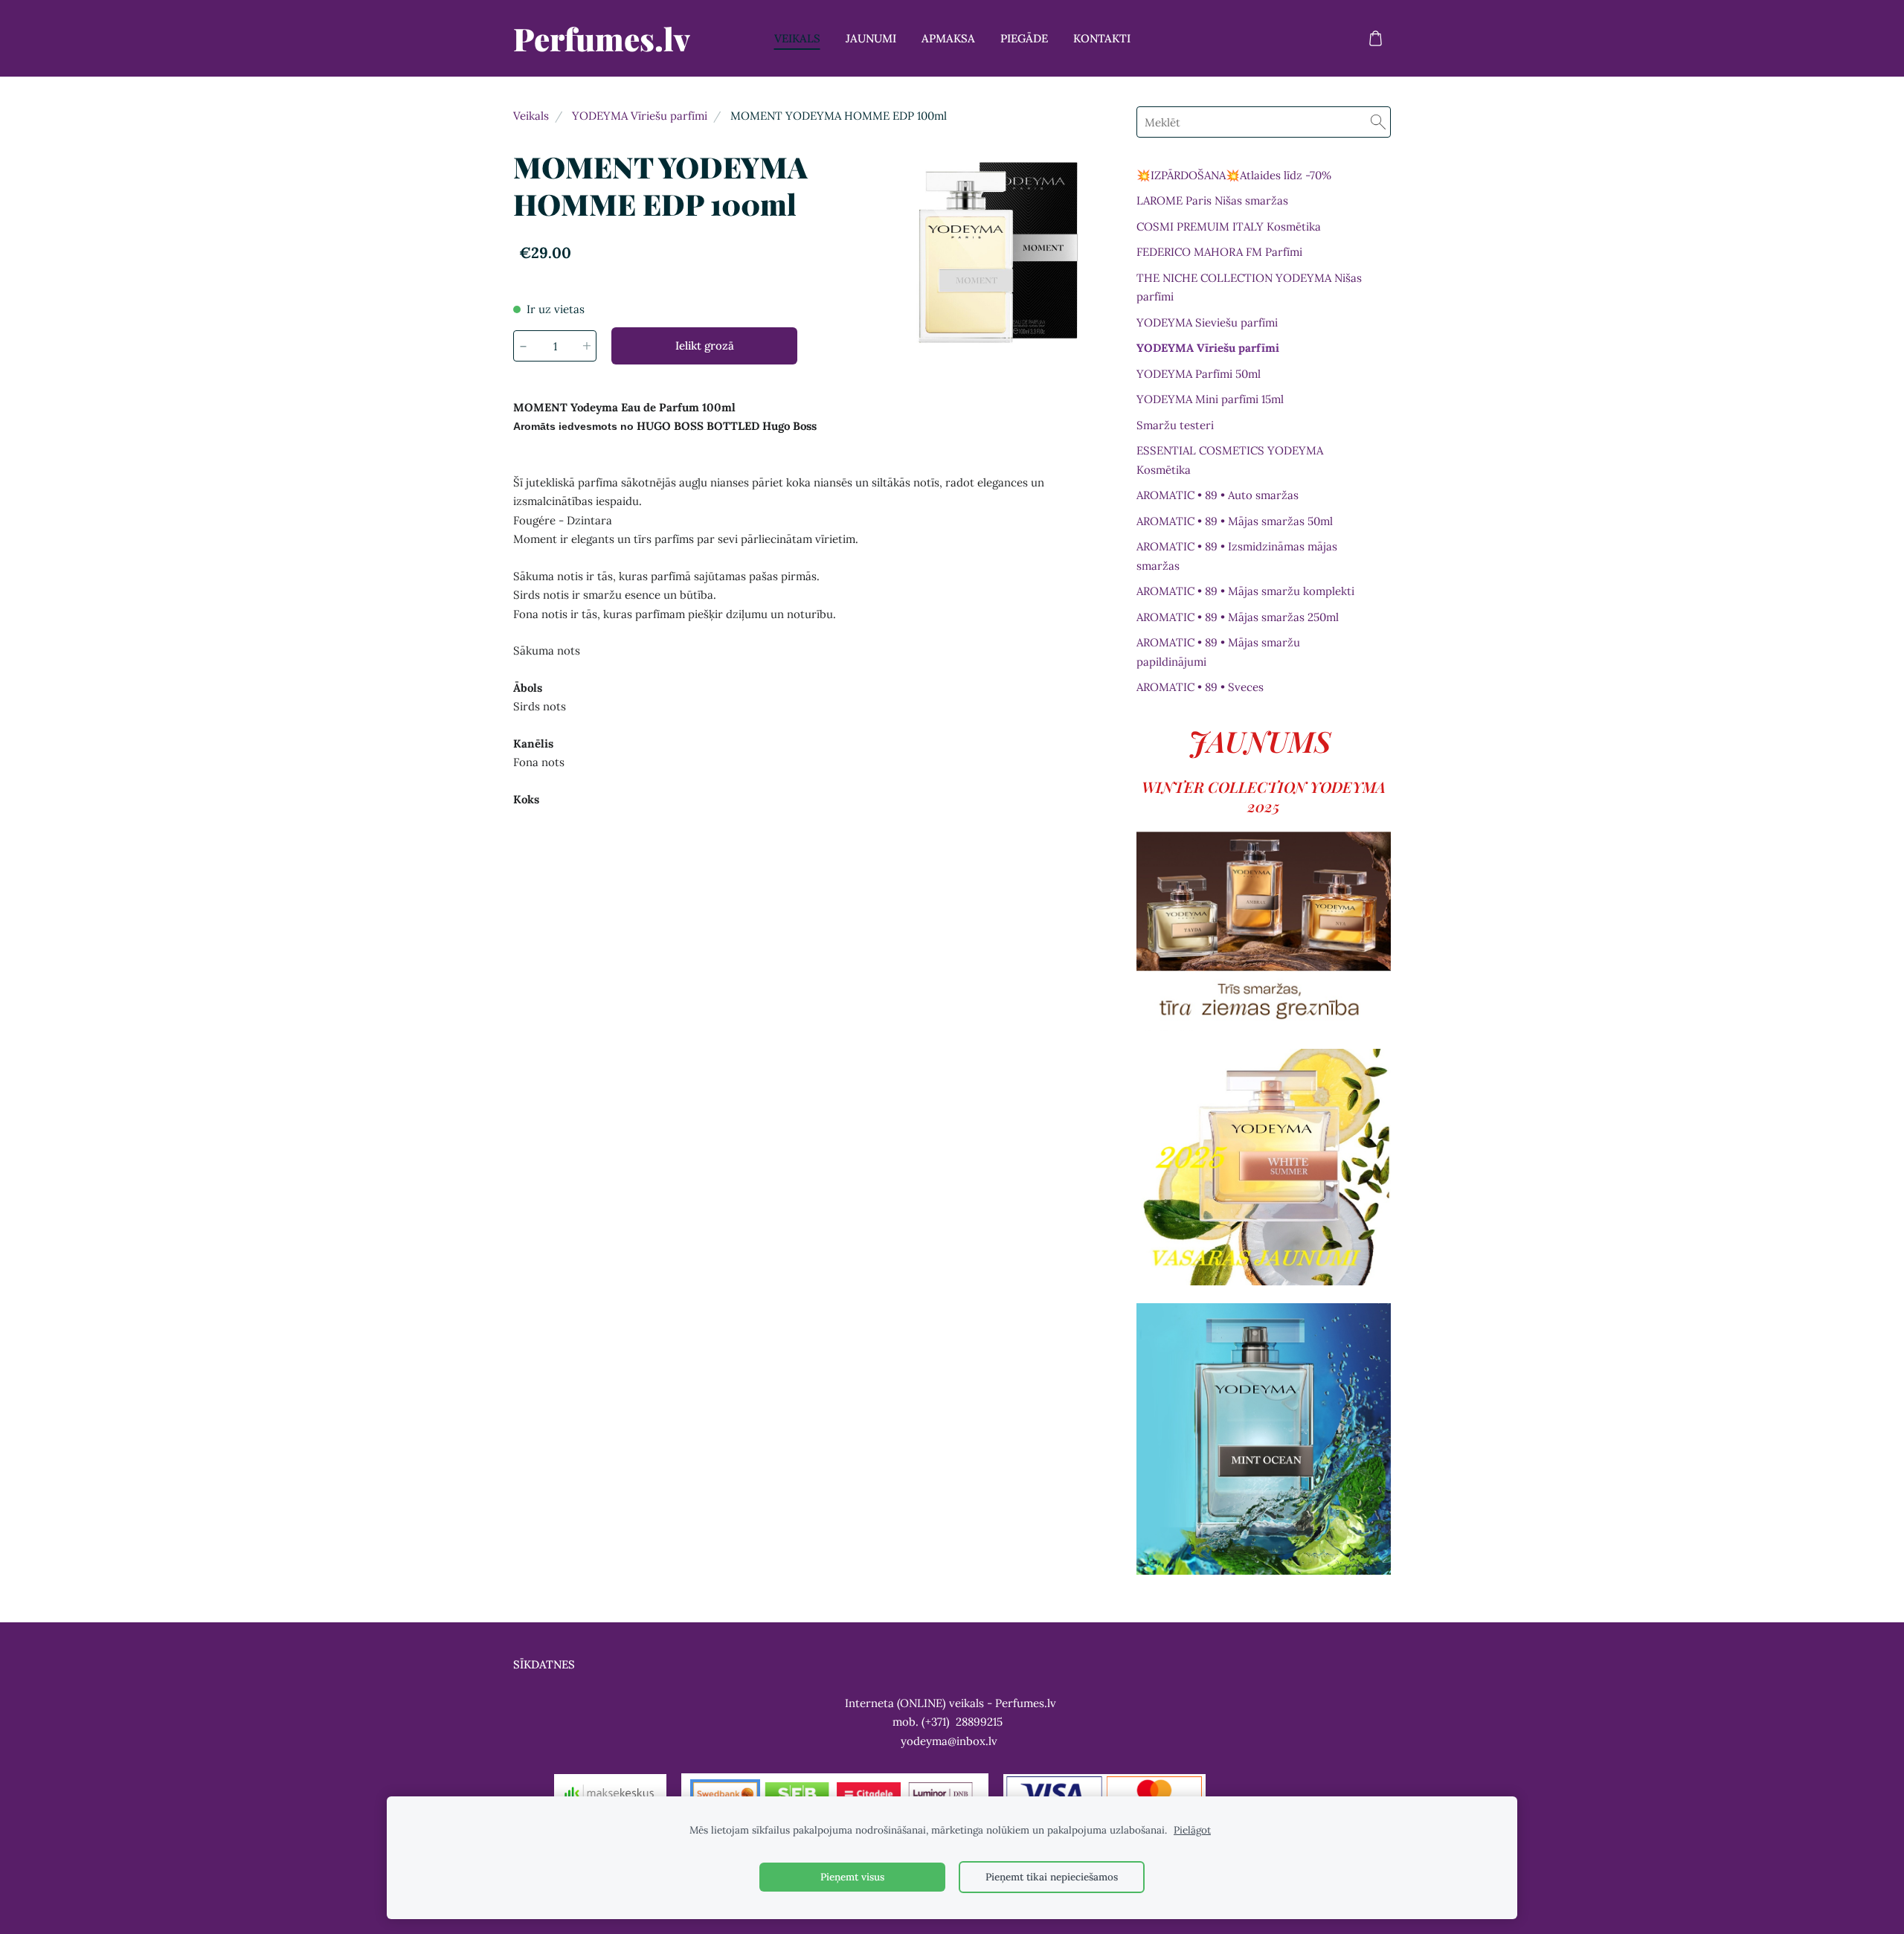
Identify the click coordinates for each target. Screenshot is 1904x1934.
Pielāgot (1192, 1830)
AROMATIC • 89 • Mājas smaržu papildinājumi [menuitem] (1218, 652)
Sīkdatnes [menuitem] (544, 1664)
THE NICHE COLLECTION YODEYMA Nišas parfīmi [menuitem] (1249, 287)
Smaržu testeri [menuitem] (1175, 425)
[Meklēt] (1378, 122)
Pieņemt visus (852, 1877)
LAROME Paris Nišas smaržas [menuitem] (1212, 200)
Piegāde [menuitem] (1024, 38)
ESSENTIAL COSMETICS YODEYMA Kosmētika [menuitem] (1230, 460)
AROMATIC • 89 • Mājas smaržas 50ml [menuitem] (1235, 521)
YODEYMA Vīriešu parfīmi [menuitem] (1208, 348)
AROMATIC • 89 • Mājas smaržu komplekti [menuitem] (1245, 591)
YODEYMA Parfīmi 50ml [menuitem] (1199, 374)
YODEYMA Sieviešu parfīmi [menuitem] (1207, 322)
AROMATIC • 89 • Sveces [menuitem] (1200, 687)
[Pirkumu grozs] (1375, 39)
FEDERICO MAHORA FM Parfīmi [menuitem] (1219, 252)
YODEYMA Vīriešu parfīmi (640, 116)
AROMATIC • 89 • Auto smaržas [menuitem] (1218, 495)
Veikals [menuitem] (797, 38)
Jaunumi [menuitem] (871, 38)
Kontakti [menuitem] (1102, 38)
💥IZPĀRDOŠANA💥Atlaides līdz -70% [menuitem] (1234, 175)
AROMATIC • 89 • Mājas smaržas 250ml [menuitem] (1238, 617)
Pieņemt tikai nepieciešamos (1052, 1877)
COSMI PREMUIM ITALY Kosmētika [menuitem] (1229, 227)
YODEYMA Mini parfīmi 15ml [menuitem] (1210, 399)
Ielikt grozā (705, 346)
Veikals (531, 116)
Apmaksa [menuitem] (948, 38)
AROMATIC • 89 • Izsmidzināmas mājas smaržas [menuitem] (1237, 556)
